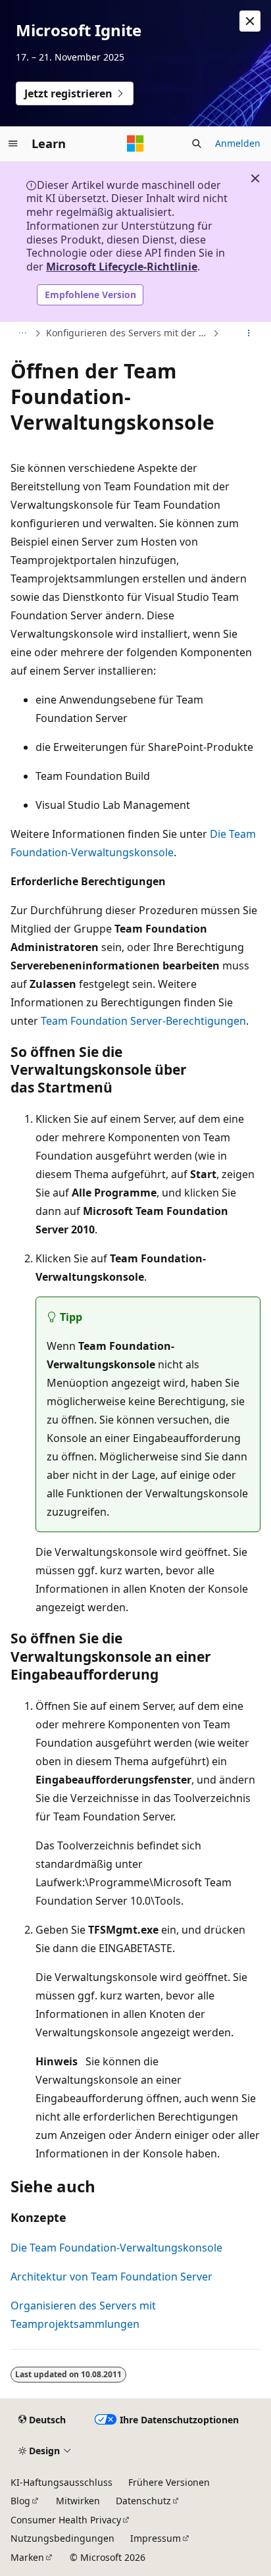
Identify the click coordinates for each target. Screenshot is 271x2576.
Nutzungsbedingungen (62, 2538)
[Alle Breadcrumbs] (22, 333)
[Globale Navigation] (13, 143)
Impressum (156, 2538)
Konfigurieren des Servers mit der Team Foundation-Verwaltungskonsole (128, 333)
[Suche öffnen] (197, 143)
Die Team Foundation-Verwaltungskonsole (116, 2248)
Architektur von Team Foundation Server (111, 2277)
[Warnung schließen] (250, 21)
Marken (27, 2557)
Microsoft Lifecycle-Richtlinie (122, 267)
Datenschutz (143, 2501)
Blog (20, 2501)
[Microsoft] (135, 143)
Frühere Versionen (169, 2482)
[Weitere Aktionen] (249, 333)
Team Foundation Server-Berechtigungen (143, 1021)
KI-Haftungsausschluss (62, 2482)
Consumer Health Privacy (66, 2520)
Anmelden (238, 143)
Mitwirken (78, 2501)
